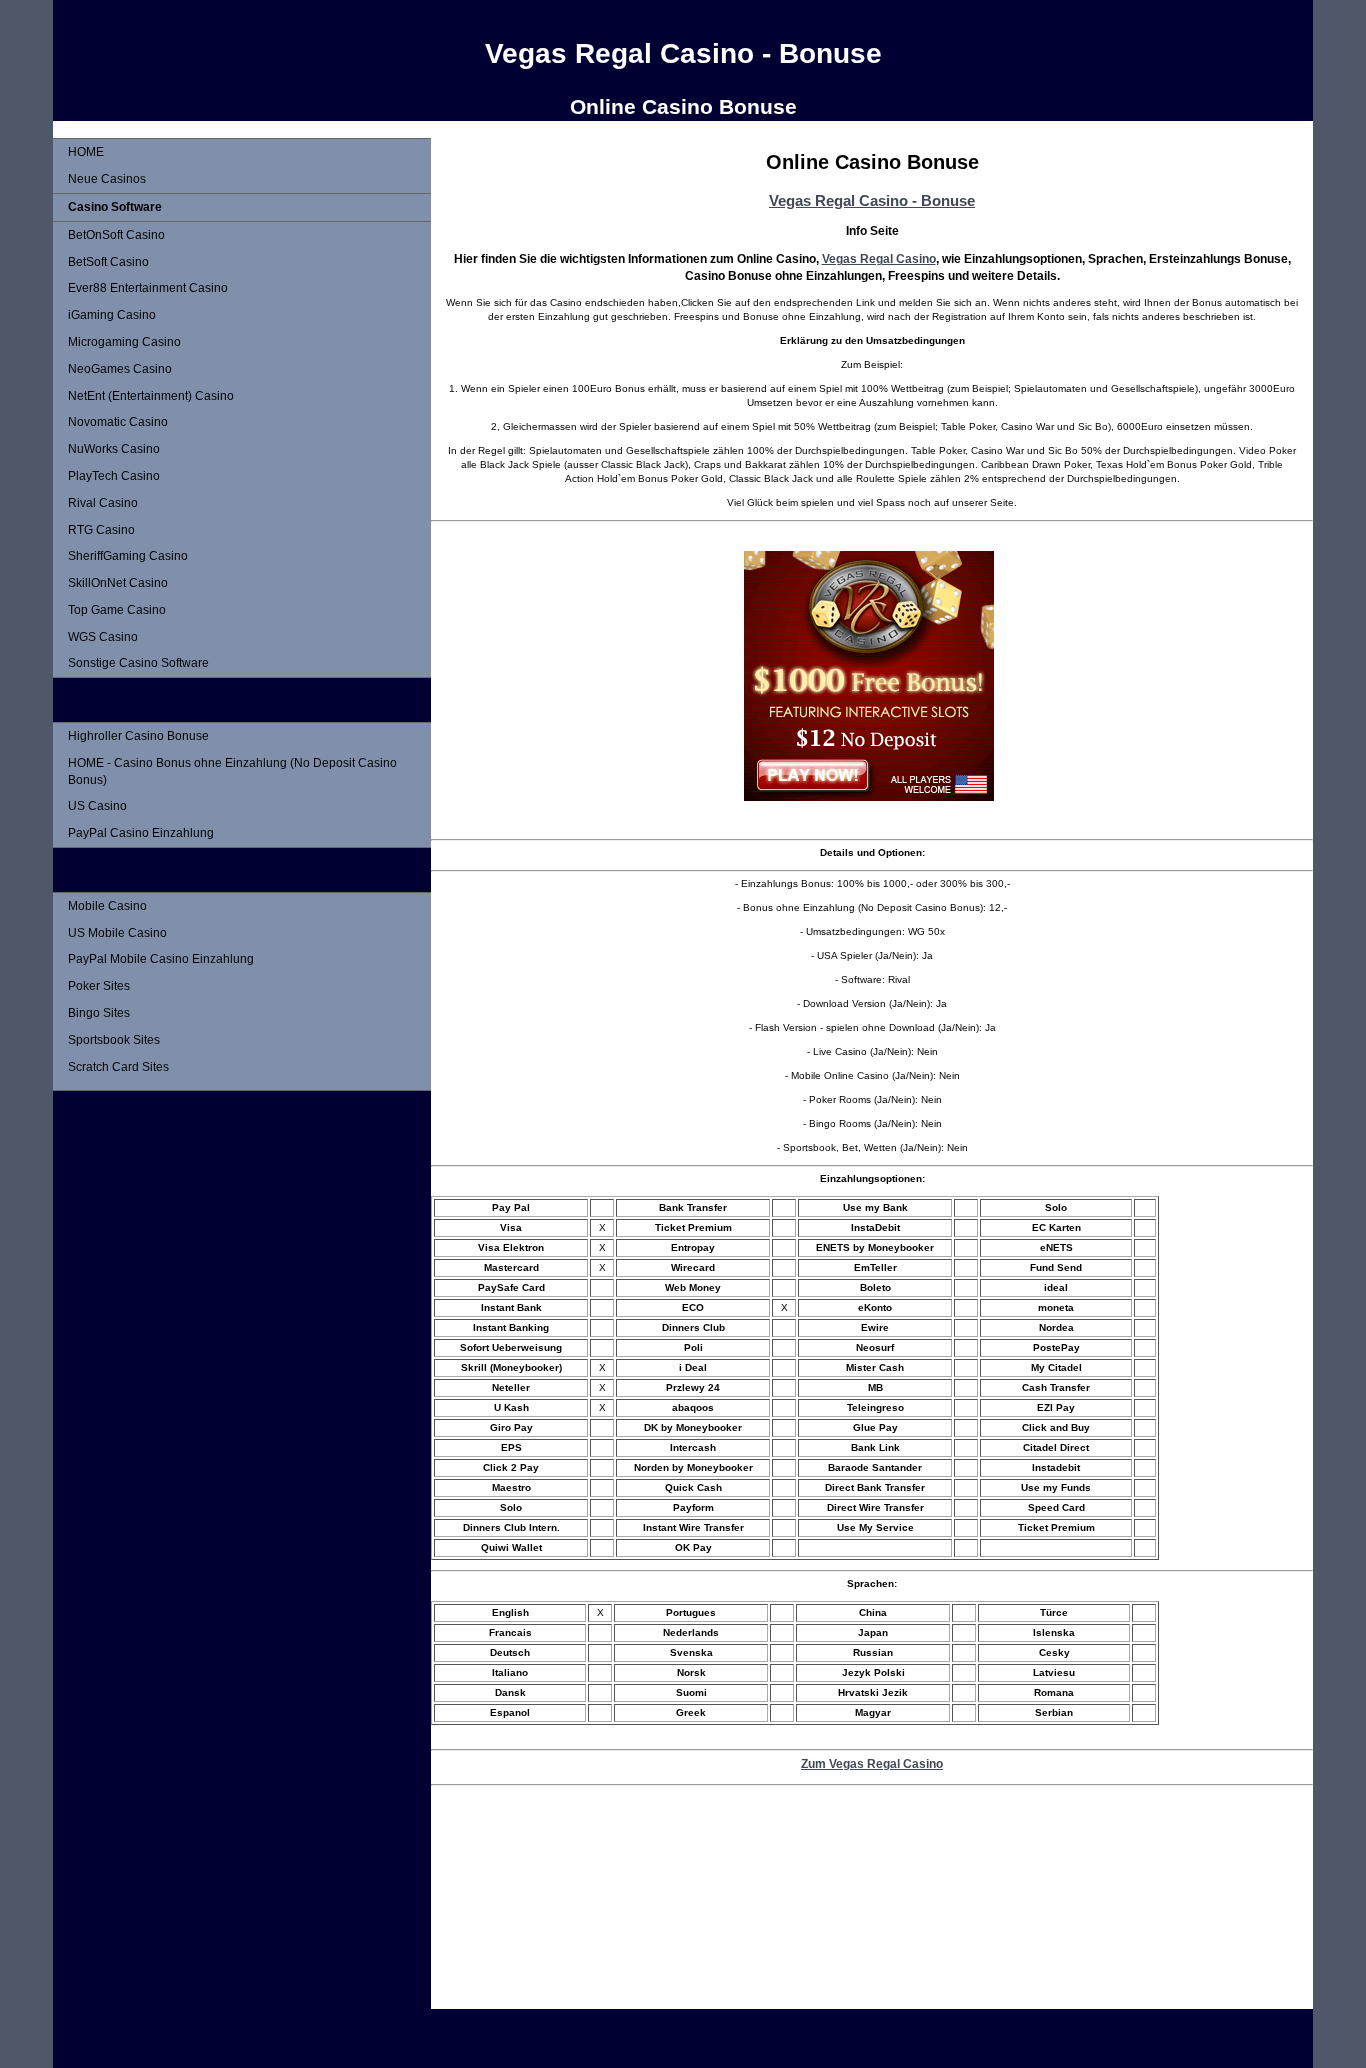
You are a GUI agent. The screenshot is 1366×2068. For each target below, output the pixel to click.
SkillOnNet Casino (118, 583)
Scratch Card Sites (118, 1067)
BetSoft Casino (108, 262)
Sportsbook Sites (114, 1040)
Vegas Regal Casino (879, 258)
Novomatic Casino (118, 422)
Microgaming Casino (124, 342)
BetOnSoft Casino (116, 235)
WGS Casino (103, 637)
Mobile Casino (107, 906)
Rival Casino (103, 503)
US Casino (97, 806)
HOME (86, 152)
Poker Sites (99, 986)
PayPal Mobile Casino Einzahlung (161, 959)
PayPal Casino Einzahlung (141, 833)
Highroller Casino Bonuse (138, 736)
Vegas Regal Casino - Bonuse (872, 200)
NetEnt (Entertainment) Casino (151, 396)
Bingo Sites (99, 1013)
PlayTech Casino (114, 476)
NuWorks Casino (114, 449)
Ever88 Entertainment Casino (148, 288)
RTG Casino (101, 530)
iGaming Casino (112, 315)
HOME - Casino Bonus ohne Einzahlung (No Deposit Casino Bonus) (232, 771)
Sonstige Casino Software (138, 663)
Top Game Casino (117, 610)
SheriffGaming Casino (128, 556)
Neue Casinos (107, 179)
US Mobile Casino (117, 933)
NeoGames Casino (120, 369)
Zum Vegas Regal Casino (872, 1763)
